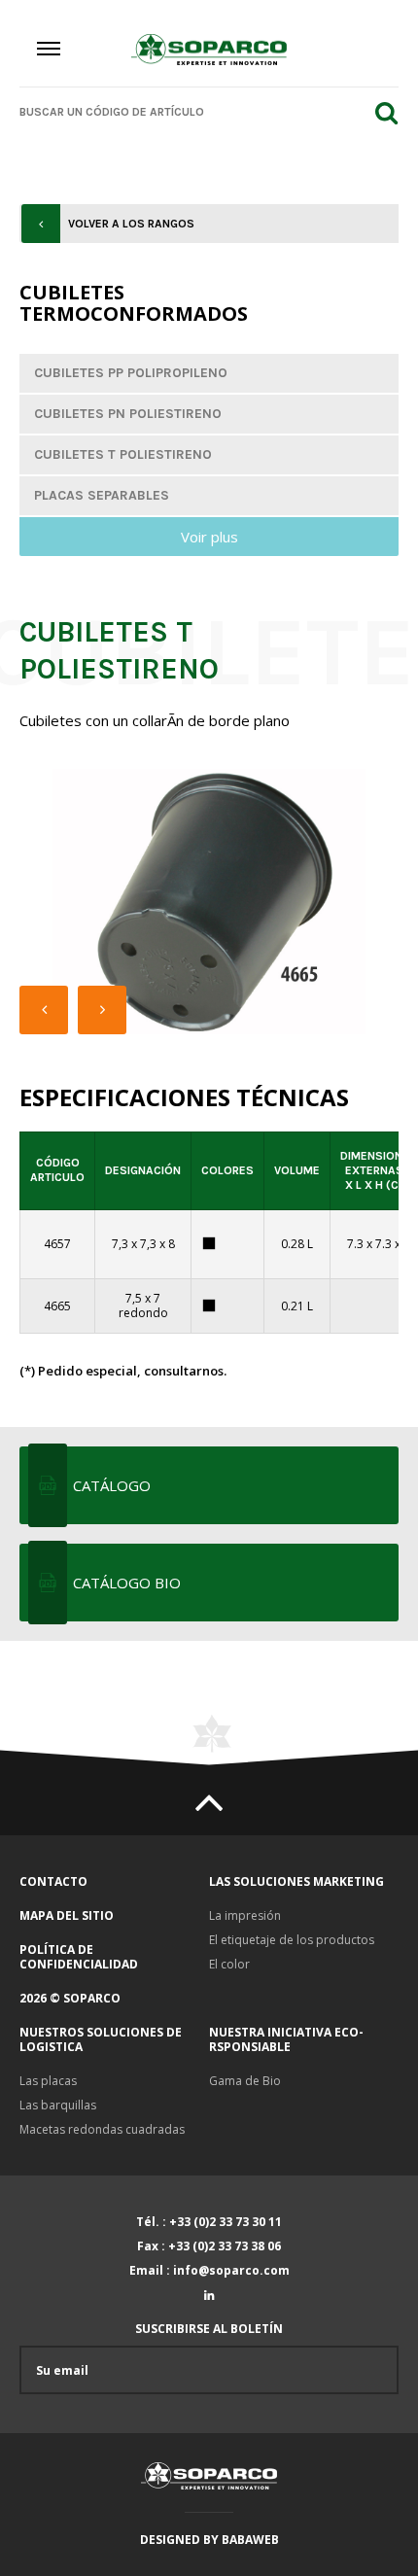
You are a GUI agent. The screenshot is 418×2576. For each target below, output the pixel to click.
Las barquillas (58, 2105)
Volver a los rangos (131, 224)
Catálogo (112, 1485)
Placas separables (102, 495)
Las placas (48, 2081)
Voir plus (209, 537)
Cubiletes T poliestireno (123, 454)
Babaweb (250, 2540)
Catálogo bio (127, 1583)
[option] (209, 902)
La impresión (245, 1915)
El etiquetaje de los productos (292, 1940)
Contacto (53, 1881)
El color (229, 1964)
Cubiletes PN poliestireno (128, 414)
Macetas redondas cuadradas (102, 2129)
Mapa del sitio (67, 1915)
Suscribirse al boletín (209, 2329)
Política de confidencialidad (79, 1957)
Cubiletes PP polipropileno (131, 373)
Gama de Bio (245, 2081)
